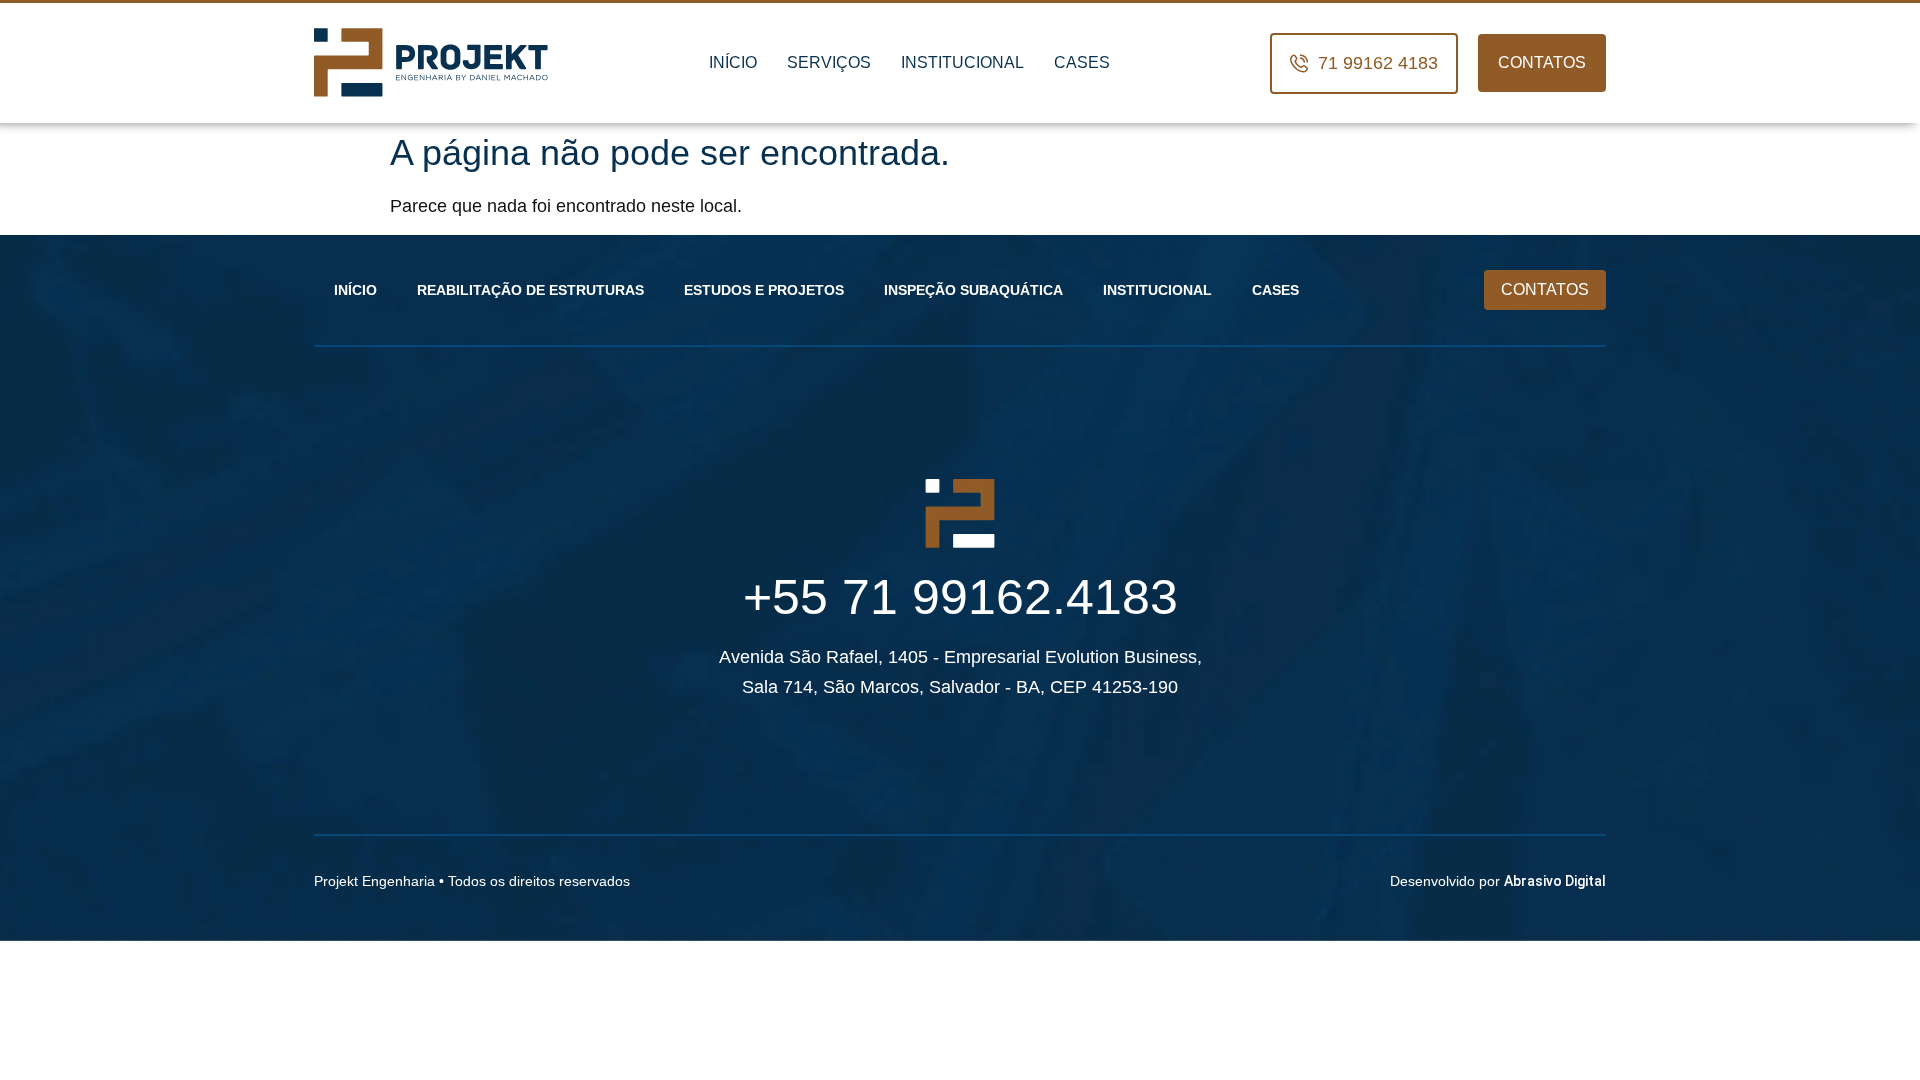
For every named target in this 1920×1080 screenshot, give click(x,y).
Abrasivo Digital (1555, 881)
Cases (1082, 62)
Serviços (829, 62)
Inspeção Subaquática (973, 290)
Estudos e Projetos (764, 290)
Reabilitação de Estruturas (530, 290)
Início (733, 62)
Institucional (962, 62)
